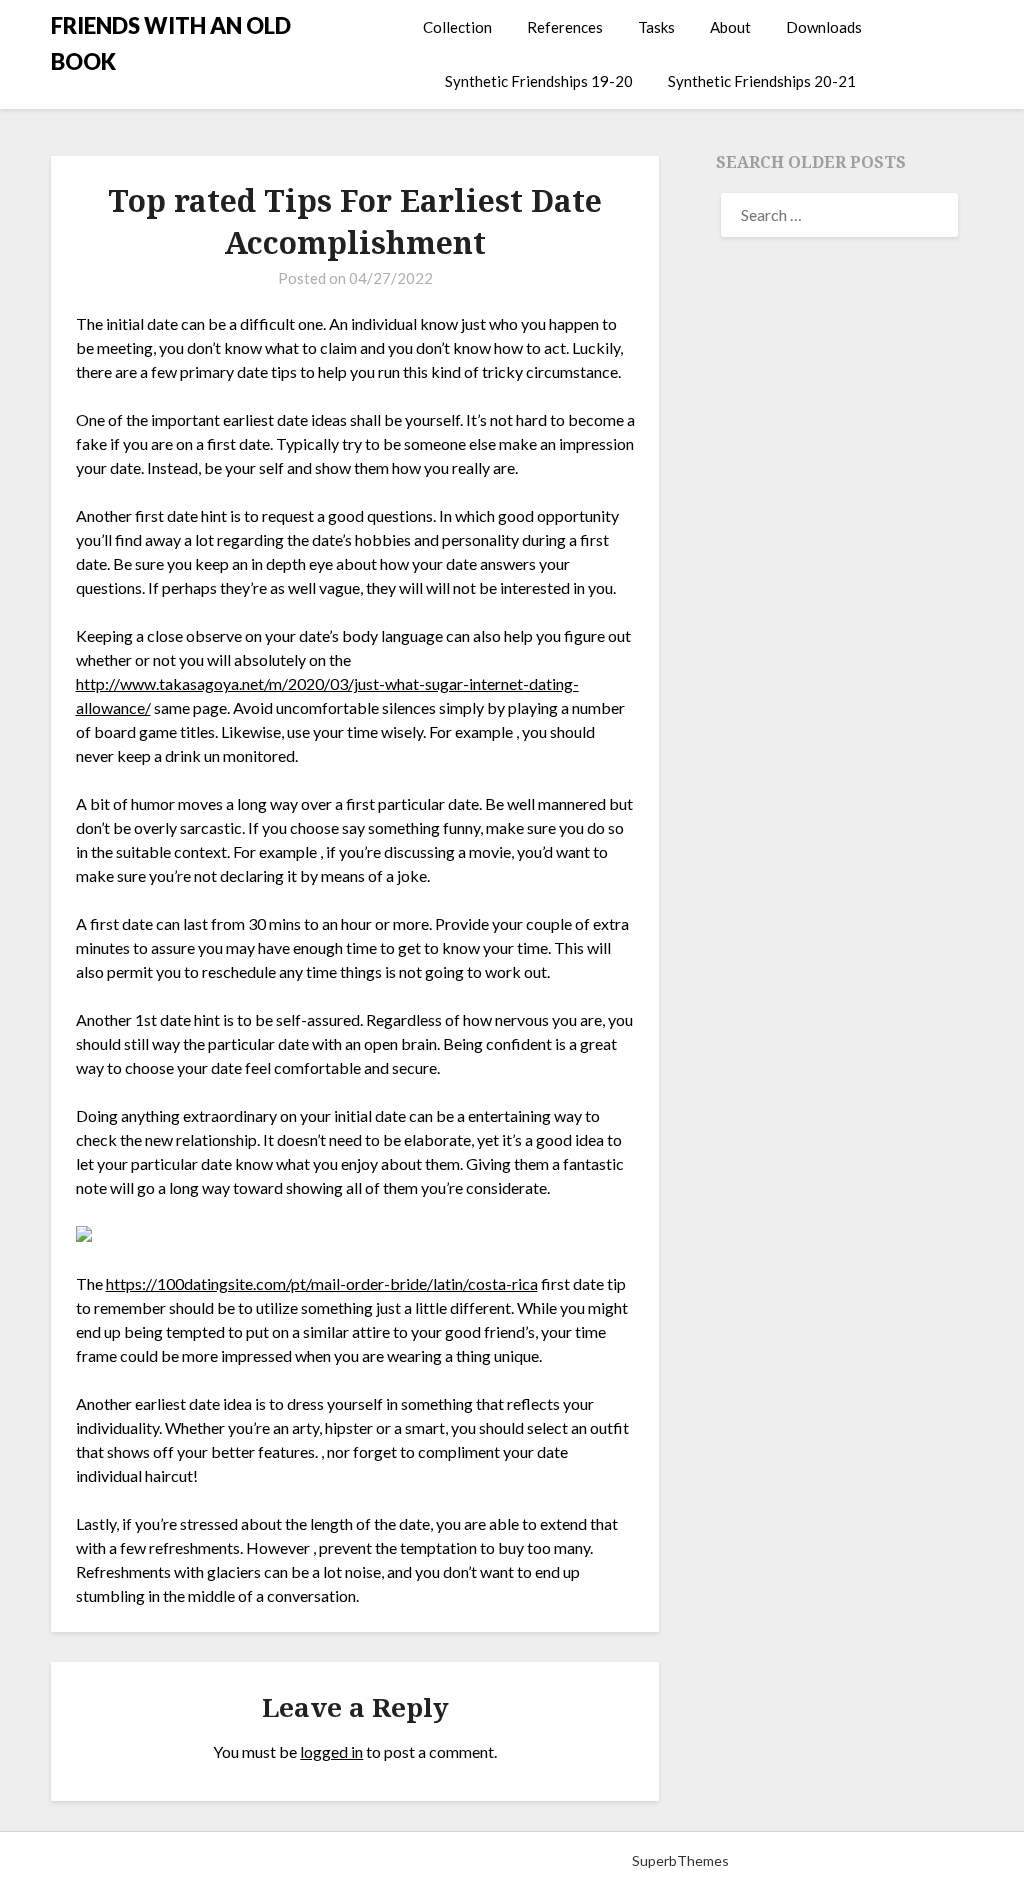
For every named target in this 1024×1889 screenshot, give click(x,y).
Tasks (656, 27)
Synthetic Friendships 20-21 (762, 81)
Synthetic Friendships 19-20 (539, 81)
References (565, 27)
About (730, 27)
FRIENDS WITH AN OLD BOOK (171, 43)
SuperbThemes (680, 1860)
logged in (331, 1751)
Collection (457, 27)
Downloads (824, 27)
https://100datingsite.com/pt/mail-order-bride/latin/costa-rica (322, 1283)
